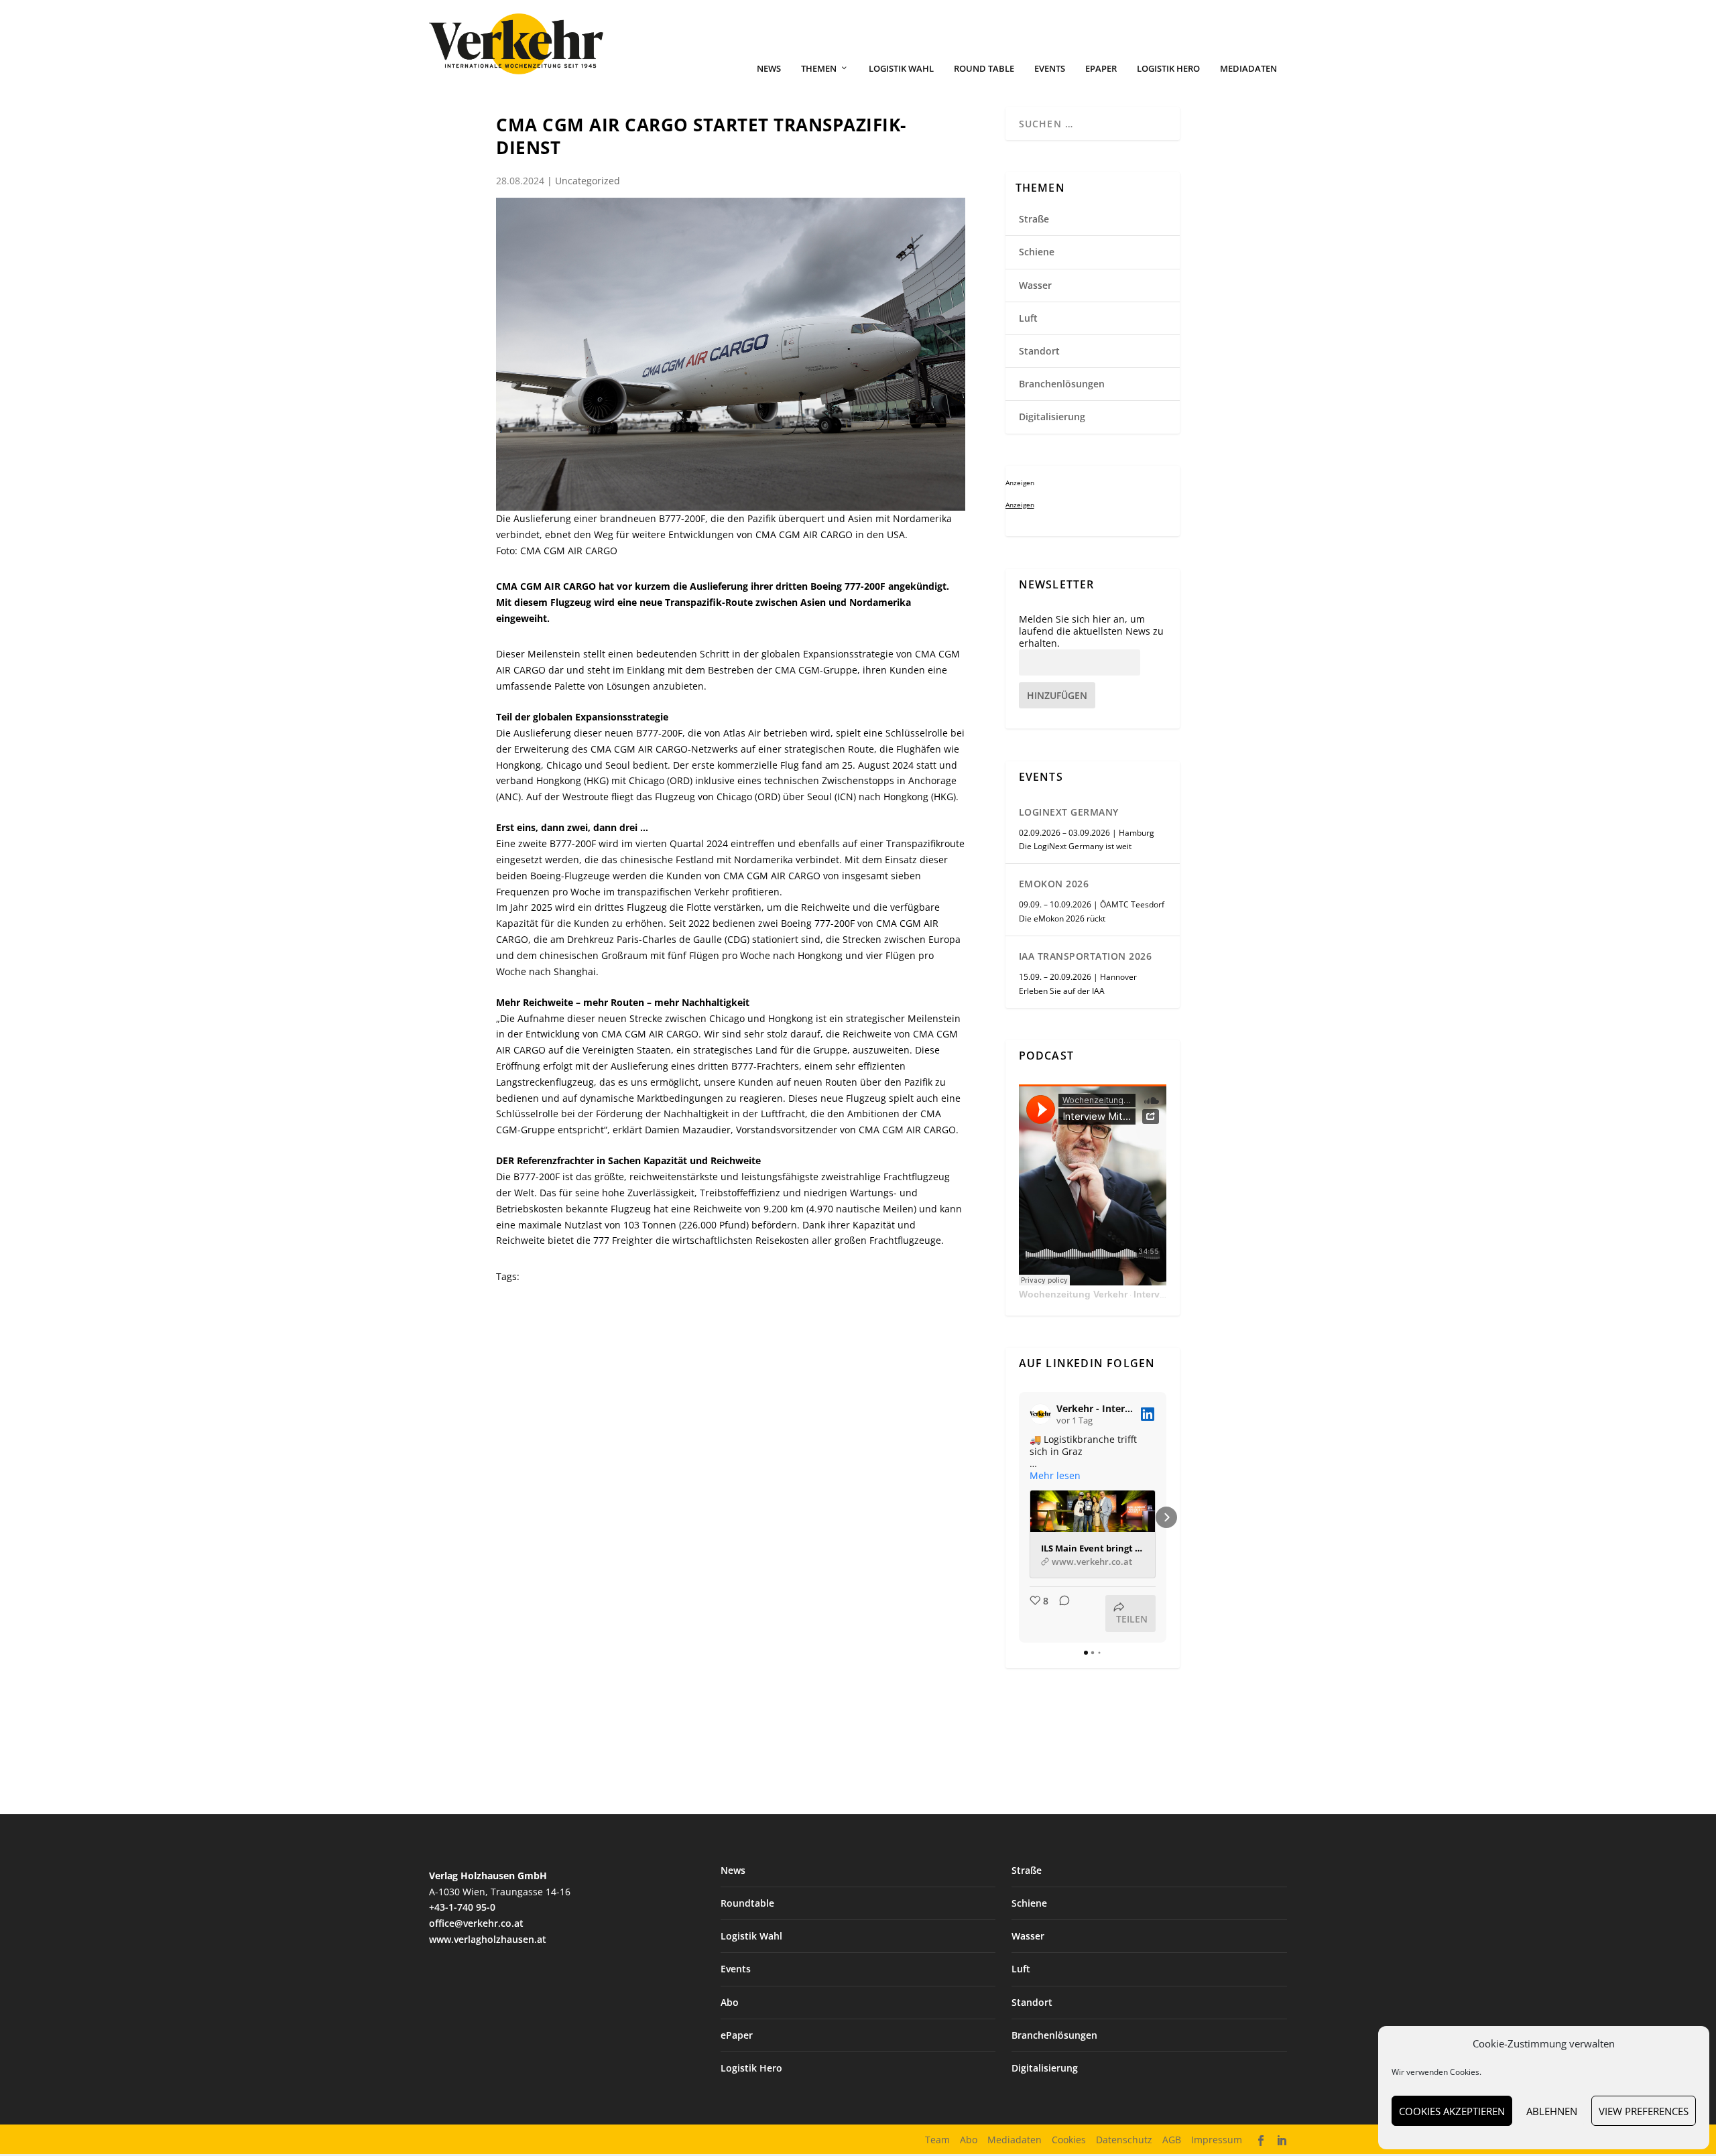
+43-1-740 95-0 (462, 1907)
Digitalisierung (1052, 417)
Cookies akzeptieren (1452, 2111)
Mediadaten (1248, 69)
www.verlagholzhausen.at (488, 1939)
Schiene (1037, 252)
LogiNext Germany (1069, 812)
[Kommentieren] (1060, 1613)
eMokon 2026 (1054, 884)
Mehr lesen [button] (1055, 1476)
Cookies (1069, 2140)
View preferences (1644, 2111)
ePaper (1101, 69)
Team (937, 2140)
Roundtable (747, 1903)
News (769, 69)
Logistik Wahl (901, 69)
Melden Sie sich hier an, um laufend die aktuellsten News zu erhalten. (1091, 631)
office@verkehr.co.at (476, 1923)
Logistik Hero (1168, 69)
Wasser (1035, 285)
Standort (1039, 351)
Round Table (984, 69)
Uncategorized (588, 181)
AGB (1172, 2140)
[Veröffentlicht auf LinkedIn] (1148, 1414)
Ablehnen (1552, 2111)
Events (1050, 69)
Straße (1034, 219)
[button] (1019, 1517)
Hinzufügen (1057, 695)
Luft (1028, 318)
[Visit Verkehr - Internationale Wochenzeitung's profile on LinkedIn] (1040, 1414)
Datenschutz (1124, 2140)
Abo (730, 2002)
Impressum (1217, 2140)
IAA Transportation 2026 (1086, 956)
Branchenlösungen (1062, 384)
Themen (819, 69)
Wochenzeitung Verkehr (1073, 1294)
